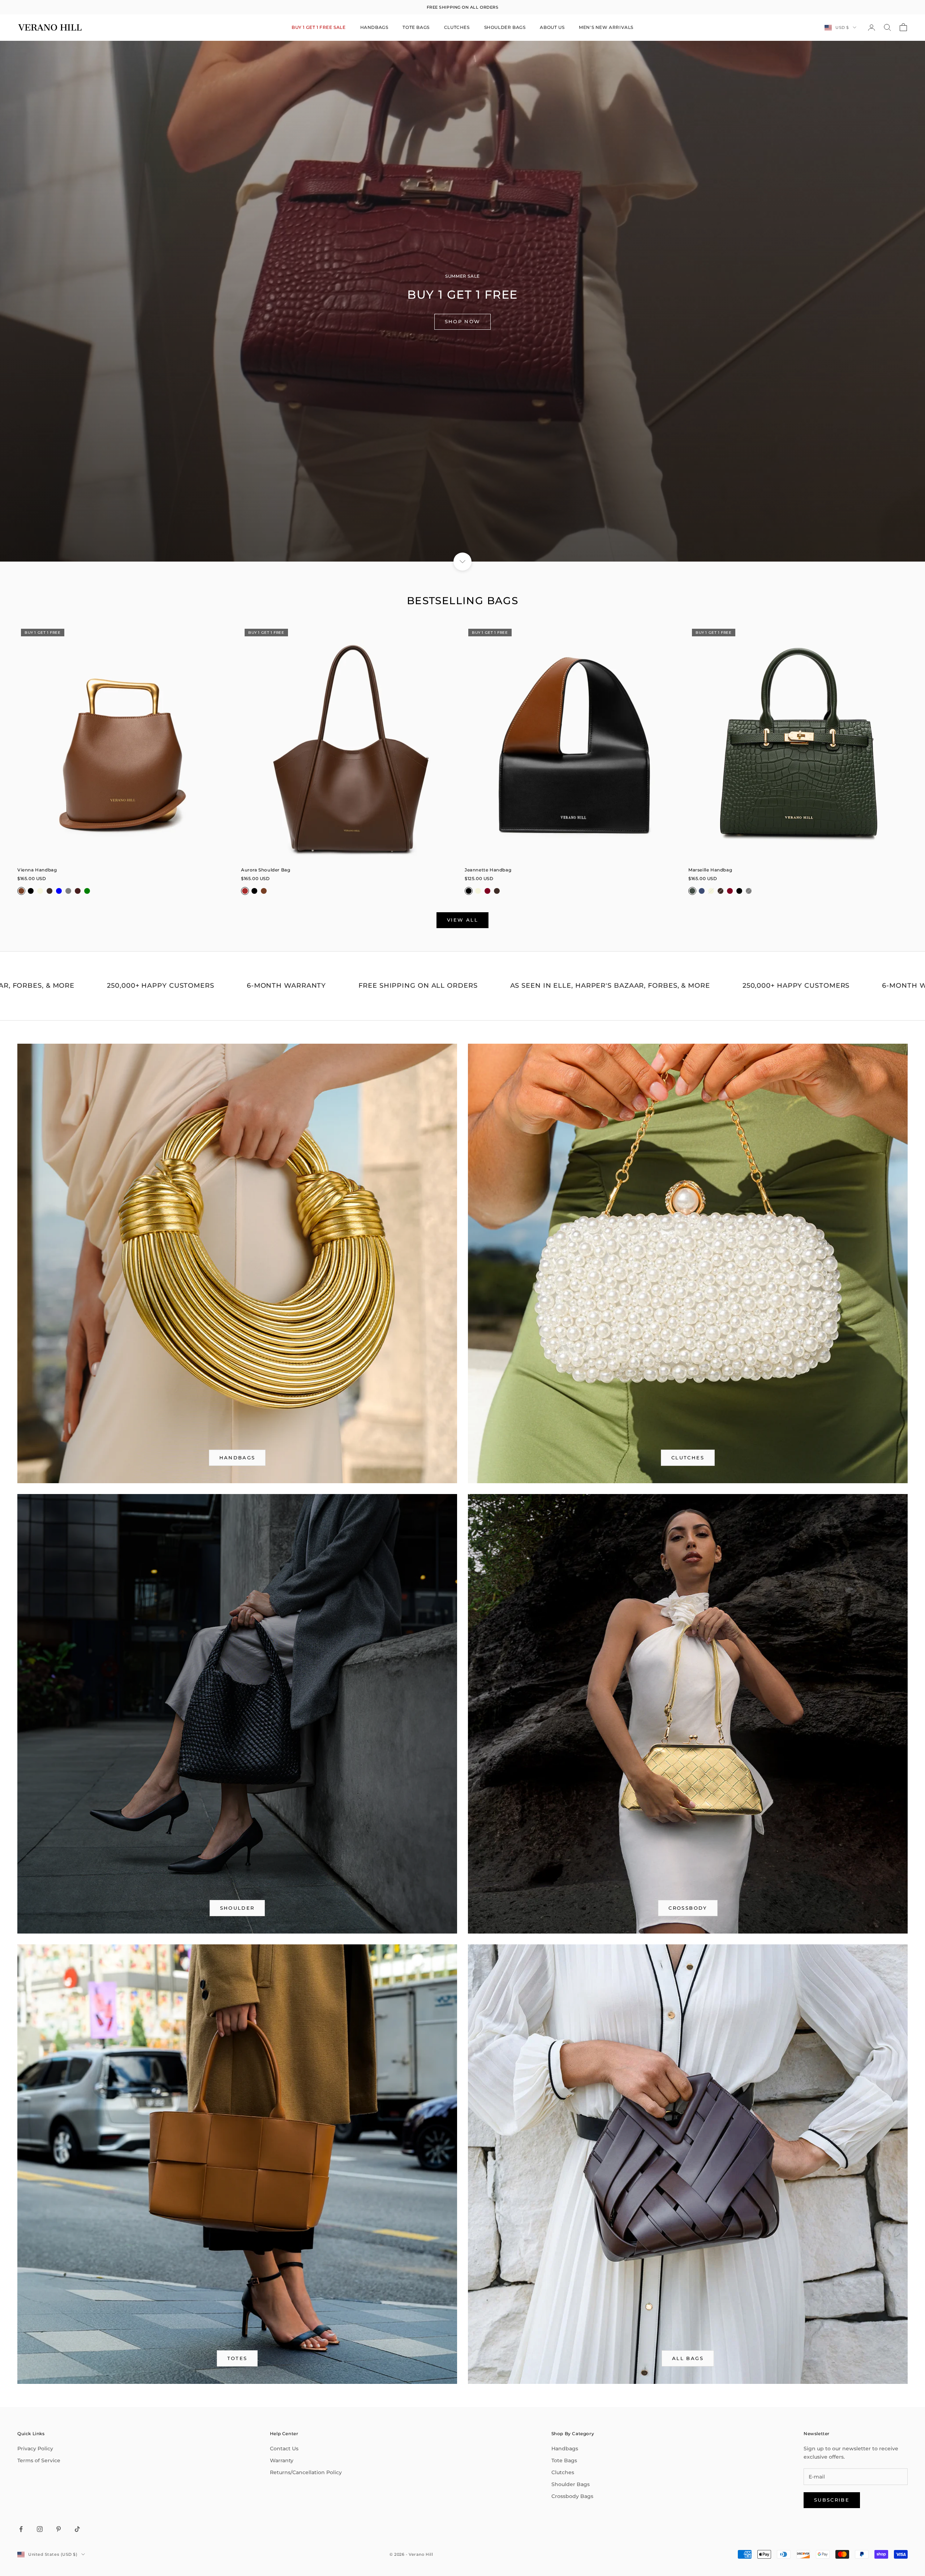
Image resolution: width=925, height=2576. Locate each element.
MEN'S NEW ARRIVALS (606, 27)
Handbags (565, 2449)
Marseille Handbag (710, 870)
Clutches (688, 1458)
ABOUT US (552, 27)
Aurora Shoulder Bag (266, 870)
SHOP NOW (463, 321)
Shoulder (237, 1908)
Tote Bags (564, 2460)
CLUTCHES (457, 27)
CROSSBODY (688, 1908)
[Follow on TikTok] (77, 2529)
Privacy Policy (35, 2449)
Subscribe (832, 2500)
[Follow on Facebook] (21, 2529)
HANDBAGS (374, 27)
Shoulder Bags (571, 2484)
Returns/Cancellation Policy (306, 2472)
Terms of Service (39, 2460)
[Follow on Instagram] (40, 2529)
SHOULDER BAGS (505, 27)
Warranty (282, 2460)
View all (462, 920)
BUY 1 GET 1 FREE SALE (319, 27)
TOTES (237, 2358)
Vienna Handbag (37, 870)
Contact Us (284, 2449)
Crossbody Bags (572, 2496)
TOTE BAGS (416, 27)
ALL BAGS (688, 2358)
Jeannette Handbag (488, 870)
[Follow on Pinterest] (59, 2529)
